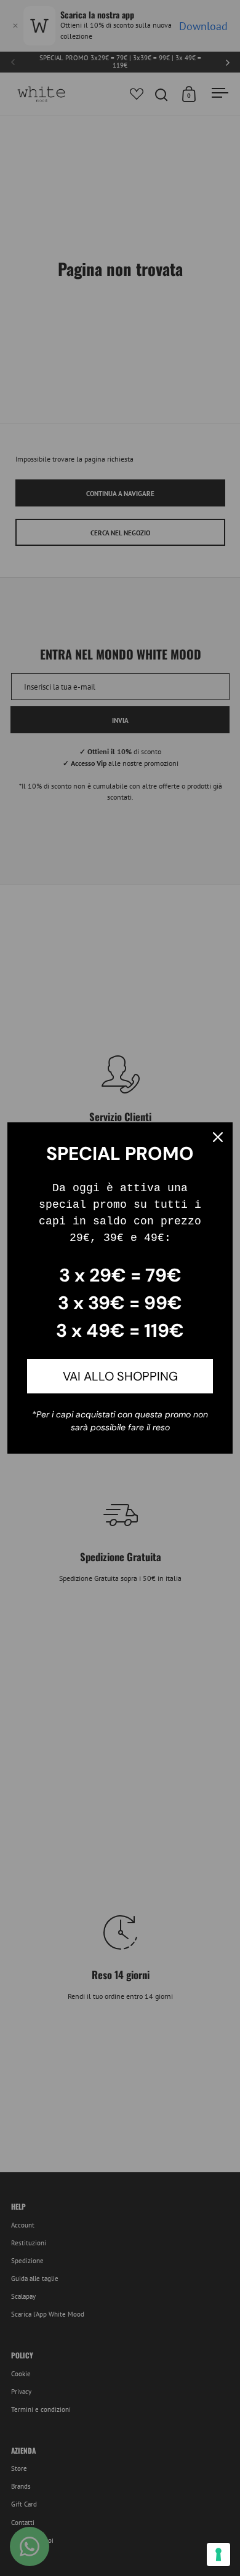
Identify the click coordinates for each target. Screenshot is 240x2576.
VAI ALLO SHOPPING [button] (120, 1376)
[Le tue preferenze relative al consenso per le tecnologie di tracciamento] (218, 2554)
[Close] (218, 1137)
